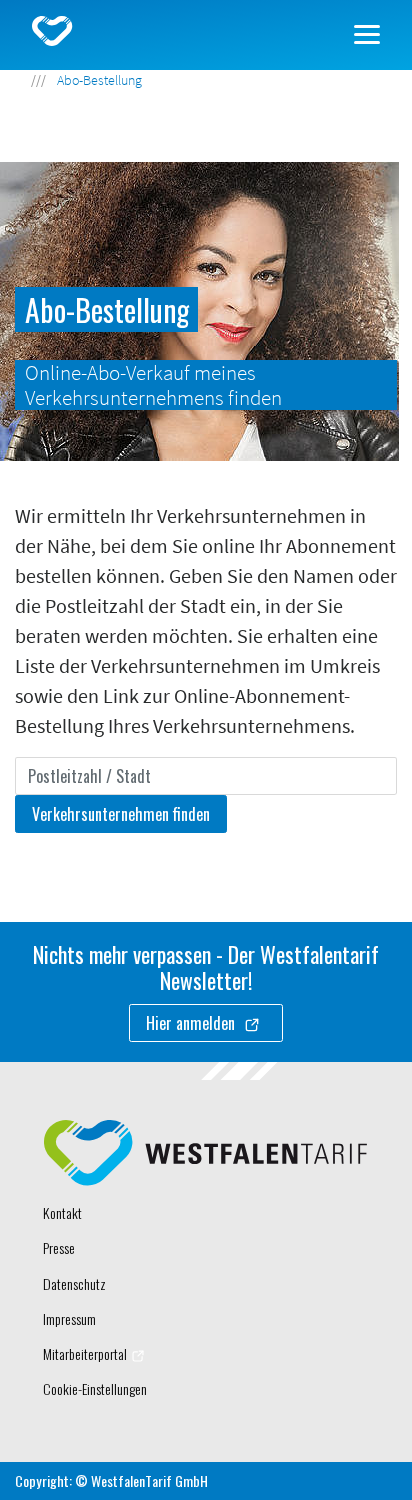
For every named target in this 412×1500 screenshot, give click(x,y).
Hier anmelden (192, 1023)
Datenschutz (74, 1283)
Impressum (69, 1318)
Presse (59, 1247)
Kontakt (62, 1212)
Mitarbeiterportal (85, 1353)
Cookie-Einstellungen (95, 1388)
